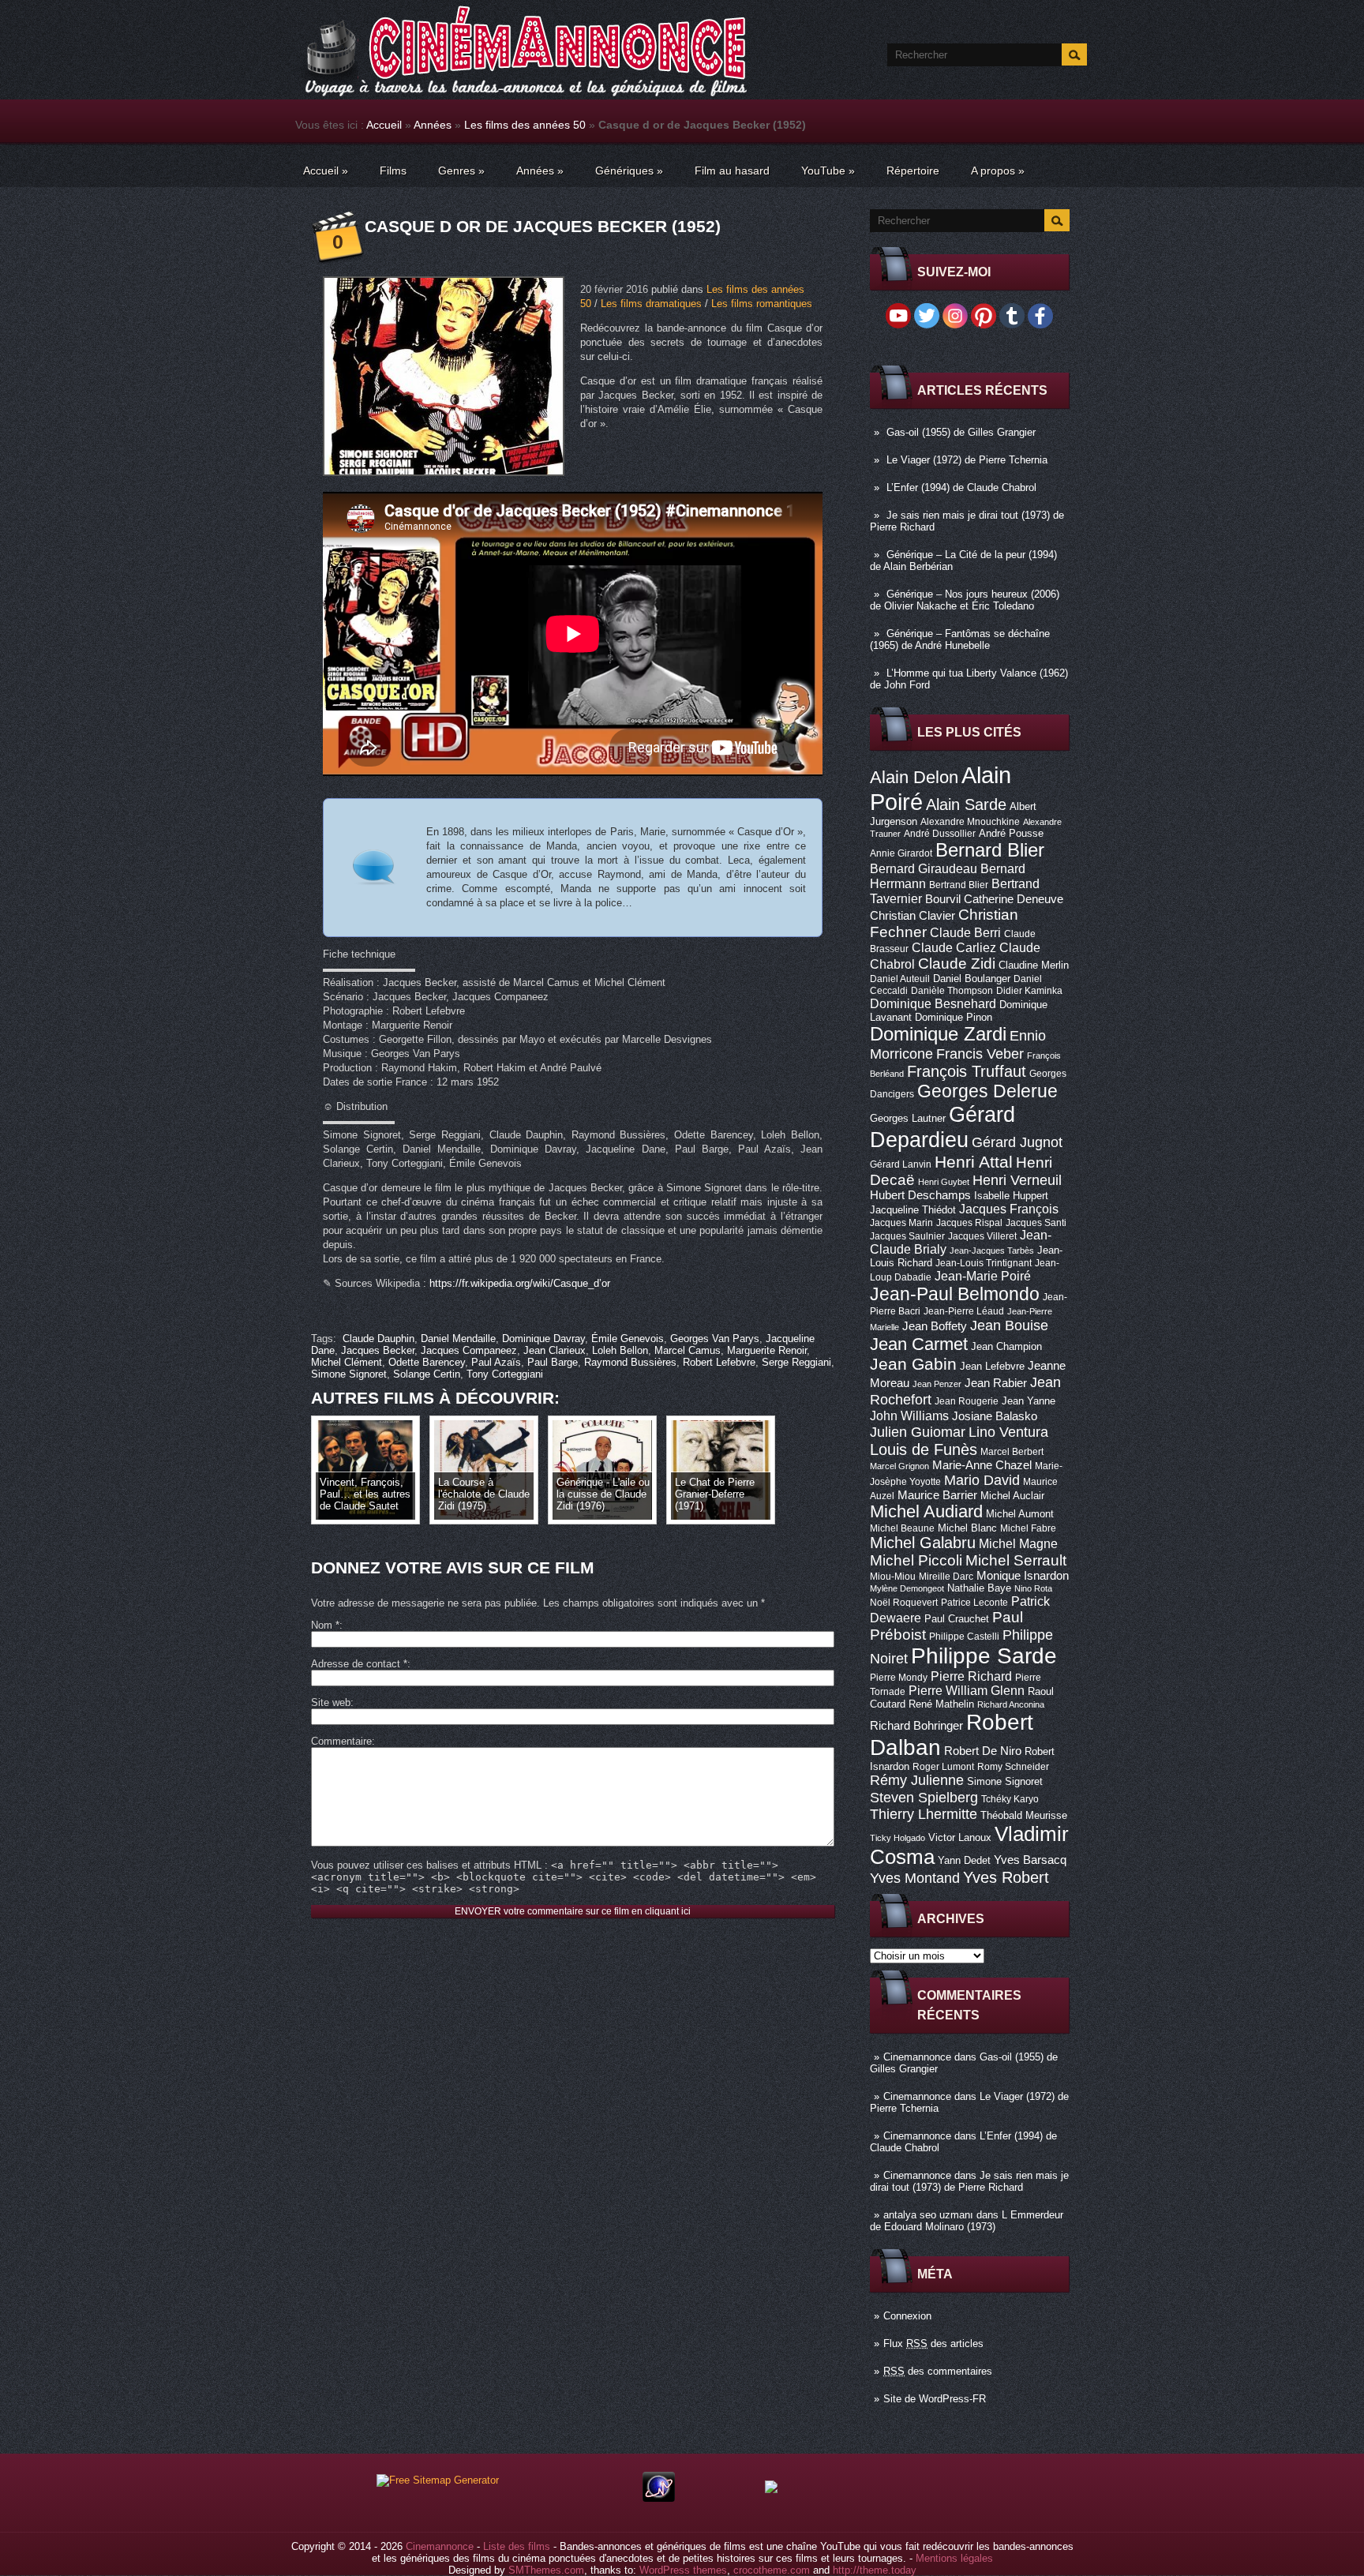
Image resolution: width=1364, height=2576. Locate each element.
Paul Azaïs (496, 1362)
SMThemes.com (546, 2570)
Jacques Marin (901, 1223)
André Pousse (1011, 833)
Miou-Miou (893, 1577)
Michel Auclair (1012, 1496)
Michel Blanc (967, 1528)
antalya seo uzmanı (928, 2215)
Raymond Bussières (630, 1362)
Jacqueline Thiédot (913, 1210)
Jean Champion (1006, 1346)
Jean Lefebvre (992, 1366)
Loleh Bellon (620, 1350)
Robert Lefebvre (719, 1362)
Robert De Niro (983, 1751)
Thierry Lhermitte (924, 1814)
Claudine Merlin (1034, 965)
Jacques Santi (1036, 1223)
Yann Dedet (964, 1860)
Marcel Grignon (899, 1466)
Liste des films (517, 2546)
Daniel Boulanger (972, 979)
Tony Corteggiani (505, 1374)
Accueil (384, 125)
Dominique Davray (543, 1339)
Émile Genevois (628, 1339)
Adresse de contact (359, 1664)
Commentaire (341, 1741)
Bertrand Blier (959, 885)
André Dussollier (940, 834)
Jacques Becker (378, 1350)
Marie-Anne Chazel (982, 1465)
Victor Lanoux (960, 1837)
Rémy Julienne (917, 1780)
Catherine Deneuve (1014, 899)
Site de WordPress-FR (935, 2399)
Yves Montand (915, 1878)
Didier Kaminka (1029, 991)
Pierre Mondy (899, 1678)
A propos (998, 171)
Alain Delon (914, 777)
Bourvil (943, 899)
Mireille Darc (946, 1577)
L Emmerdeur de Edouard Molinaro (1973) (967, 2221)
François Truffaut (967, 1071)
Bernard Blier (990, 850)
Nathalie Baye (979, 1588)
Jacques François (1009, 1209)
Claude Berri (965, 932)
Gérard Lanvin (901, 1164)
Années (433, 125)
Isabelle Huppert (1011, 1196)
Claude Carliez (954, 948)
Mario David (982, 1480)
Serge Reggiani (796, 1362)
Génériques (629, 171)
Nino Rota (1033, 1588)
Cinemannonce (917, 2057)
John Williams (909, 1415)
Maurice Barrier (937, 1495)
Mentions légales (954, 2558)
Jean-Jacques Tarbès (992, 1251)
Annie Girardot (901, 853)
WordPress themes (683, 2570)
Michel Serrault (1016, 1560)
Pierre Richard (971, 1676)
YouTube (828, 171)
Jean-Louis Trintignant (984, 1263)
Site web (331, 1702)
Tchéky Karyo (1010, 1799)
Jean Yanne (1029, 1401)
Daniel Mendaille (458, 1339)
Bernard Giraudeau (924, 868)
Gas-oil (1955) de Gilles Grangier (961, 432)
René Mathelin (941, 1704)
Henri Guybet (944, 1182)
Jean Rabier (996, 1383)
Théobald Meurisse (1024, 1815)
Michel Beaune (902, 1528)
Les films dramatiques (651, 304)
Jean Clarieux (555, 1350)
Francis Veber (980, 1054)
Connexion (907, 2316)
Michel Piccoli (916, 1560)
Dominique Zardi (938, 1034)
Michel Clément (347, 1362)
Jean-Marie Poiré (983, 1276)
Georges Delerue (987, 1091)
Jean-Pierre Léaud (964, 1311)
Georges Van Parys (715, 1339)
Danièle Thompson (952, 991)
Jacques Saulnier (907, 1236)
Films (393, 171)
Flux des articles (933, 2344)
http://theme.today (875, 2570)
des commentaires (938, 2371)
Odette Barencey (427, 1362)
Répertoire (913, 171)
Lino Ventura (1008, 1432)
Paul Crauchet (957, 1619)
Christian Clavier (912, 916)
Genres (461, 171)
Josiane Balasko (995, 1416)
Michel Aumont (1020, 1514)
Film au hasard (732, 171)
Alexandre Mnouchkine (970, 822)
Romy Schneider (1013, 1767)
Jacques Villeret (982, 1236)
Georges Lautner (908, 1118)
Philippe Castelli (964, 1637)
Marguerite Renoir (767, 1350)
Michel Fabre (1028, 1528)
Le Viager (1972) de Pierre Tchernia (967, 460)
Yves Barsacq (1030, 1860)
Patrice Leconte (974, 1603)
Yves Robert (1006, 1877)
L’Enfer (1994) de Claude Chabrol (961, 487)
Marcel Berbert (1012, 1452)
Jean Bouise (1009, 1325)
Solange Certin (427, 1374)
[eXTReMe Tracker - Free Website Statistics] (659, 2498)
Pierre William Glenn (967, 1691)
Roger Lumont (943, 1767)
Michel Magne (1018, 1543)
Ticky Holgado (897, 1838)
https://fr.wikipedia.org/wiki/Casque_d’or (520, 1283)
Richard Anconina (1011, 1704)
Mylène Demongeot (907, 1588)
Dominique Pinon (954, 1017)
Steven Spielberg (924, 1797)
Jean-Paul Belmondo (955, 1294)
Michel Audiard (926, 1511)
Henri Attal (974, 1162)
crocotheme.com (772, 2570)
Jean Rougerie (967, 1401)
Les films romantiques (762, 304)
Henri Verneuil (1017, 1180)
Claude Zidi (957, 964)
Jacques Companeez (469, 1350)
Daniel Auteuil (900, 979)
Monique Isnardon (1023, 1576)
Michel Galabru (923, 1543)
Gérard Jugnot (1017, 1142)
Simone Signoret (1005, 1781)
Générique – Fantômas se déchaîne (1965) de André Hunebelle (960, 639)
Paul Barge (553, 1362)
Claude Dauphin (378, 1339)
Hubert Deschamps (920, 1195)
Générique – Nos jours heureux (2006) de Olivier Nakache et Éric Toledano (965, 600)
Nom (325, 1625)
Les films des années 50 (525, 125)
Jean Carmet (919, 1344)
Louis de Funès (924, 1449)
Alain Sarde (966, 804)
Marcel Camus (688, 1350)
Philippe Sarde (984, 1656)
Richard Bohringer (916, 1726)
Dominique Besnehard (933, 1003)
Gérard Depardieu (942, 1127)
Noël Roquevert (904, 1603)
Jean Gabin (913, 1364)
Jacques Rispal (969, 1223)
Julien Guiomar (918, 1432)
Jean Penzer (937, 1384)
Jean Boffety (935, 1326)
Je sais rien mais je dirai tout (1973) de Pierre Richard (969, 2181)
